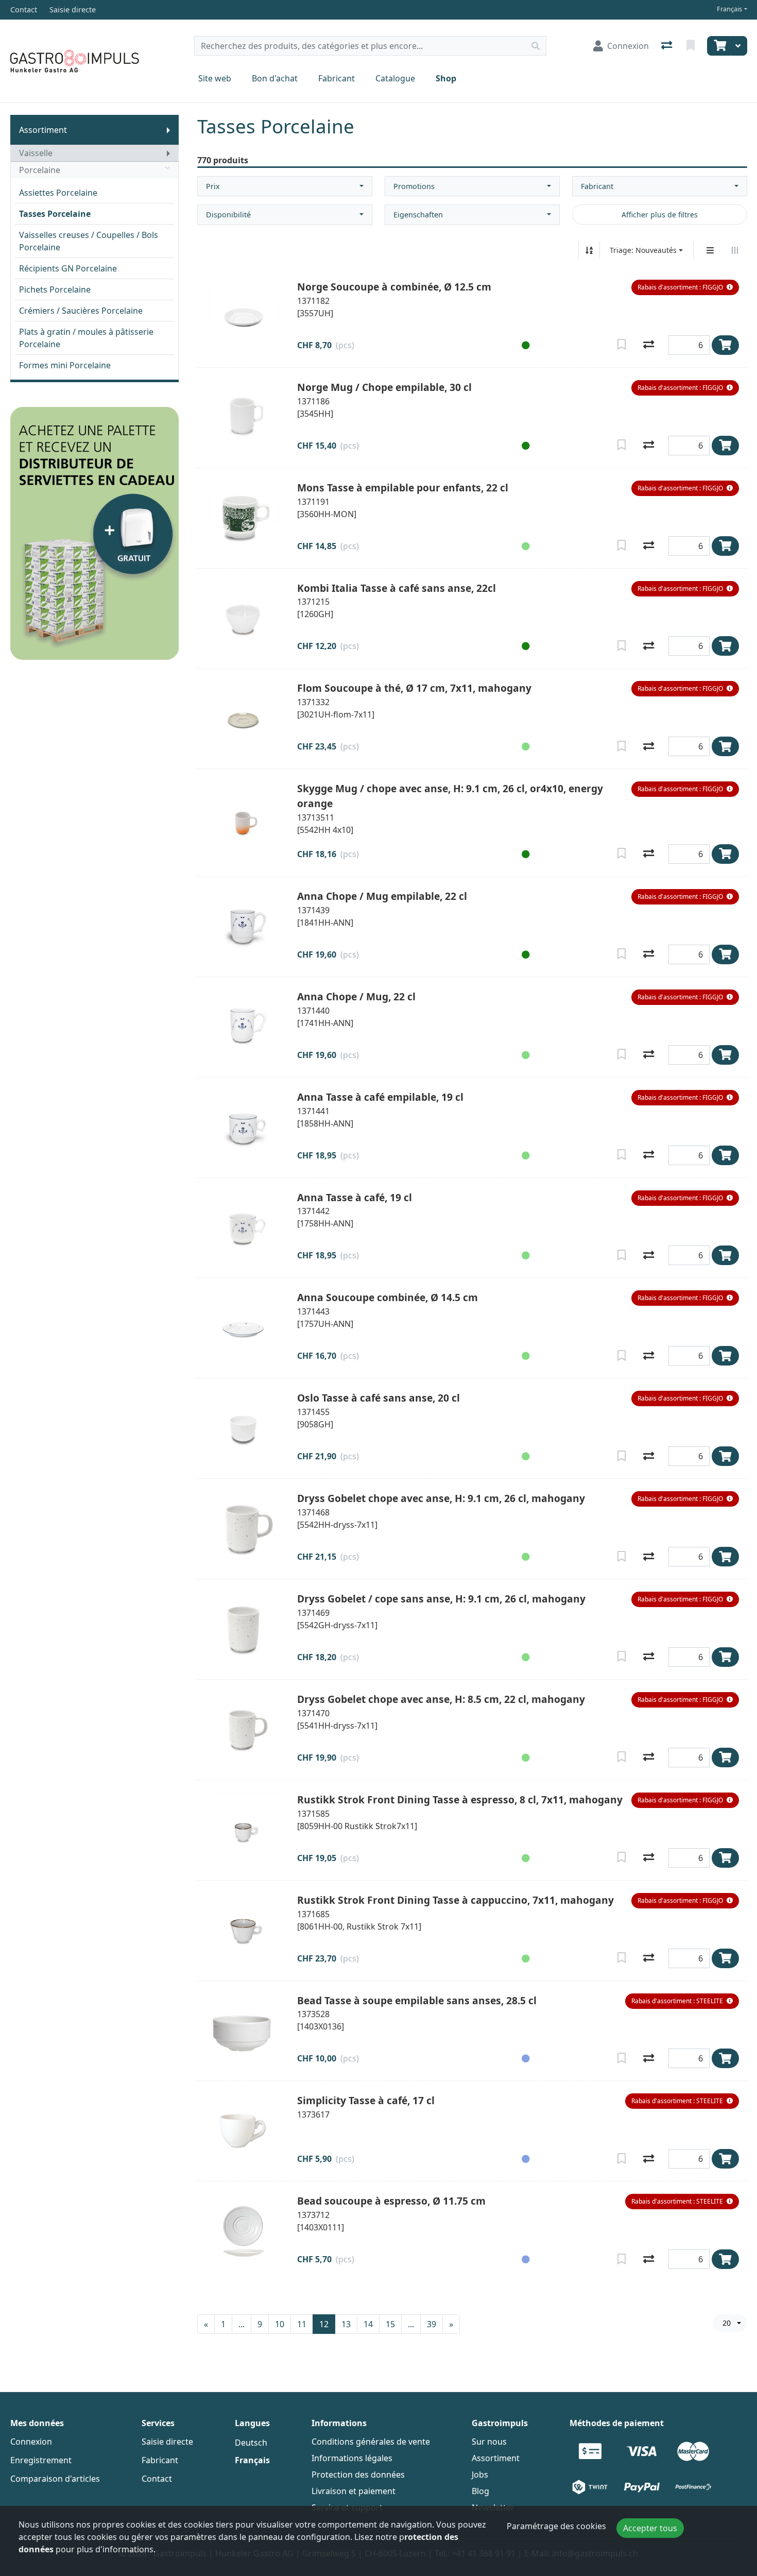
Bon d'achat (275, 78)
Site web (215, 78)
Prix (213, 186)
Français (729, 9)
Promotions (414, 186)
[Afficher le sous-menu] (168, 130)
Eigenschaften (418, 215)
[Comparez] (649, 345)
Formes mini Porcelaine (65, 365)
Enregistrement (41, 2460)
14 (368, 2324)
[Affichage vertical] (710, 250)
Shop (446, 78)
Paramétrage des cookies (556, 2526)
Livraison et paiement (354, 2491)
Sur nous (489, 2442)
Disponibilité (228, 215)
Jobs (480, 2475)
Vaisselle (36, 153)
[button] (685, 287)
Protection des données (358, 2475)
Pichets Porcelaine (55, 289)
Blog (480, 2491)
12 (324, 2324)
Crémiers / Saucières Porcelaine (81, 311)
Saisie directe (167, 2442)
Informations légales (352, 2458)
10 (280, 2324)
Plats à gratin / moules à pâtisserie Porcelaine (86, 338)
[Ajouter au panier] (725, 345)
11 (302, 2324)
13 (346, 2324)
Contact (157, 2479)
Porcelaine (40, 170)
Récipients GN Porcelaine (68, 268)
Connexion (31, 2442)
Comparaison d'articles (55, 2479)
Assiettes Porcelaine (58, 193)
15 (390, 2324)
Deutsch (251, 2443)
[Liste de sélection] (692, 46)
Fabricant (337, 78)
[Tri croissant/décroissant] (589, 250)
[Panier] (719, 46)
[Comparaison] (668, 46)
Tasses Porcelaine (55, 214)
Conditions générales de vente (371, 2442)
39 (432, 2324)
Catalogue (395, 78)
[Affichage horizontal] (735, 250)
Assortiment (43, 130)
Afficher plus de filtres (660, 215)
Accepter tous (650, 2528)
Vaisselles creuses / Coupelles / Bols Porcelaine (89, 241)
